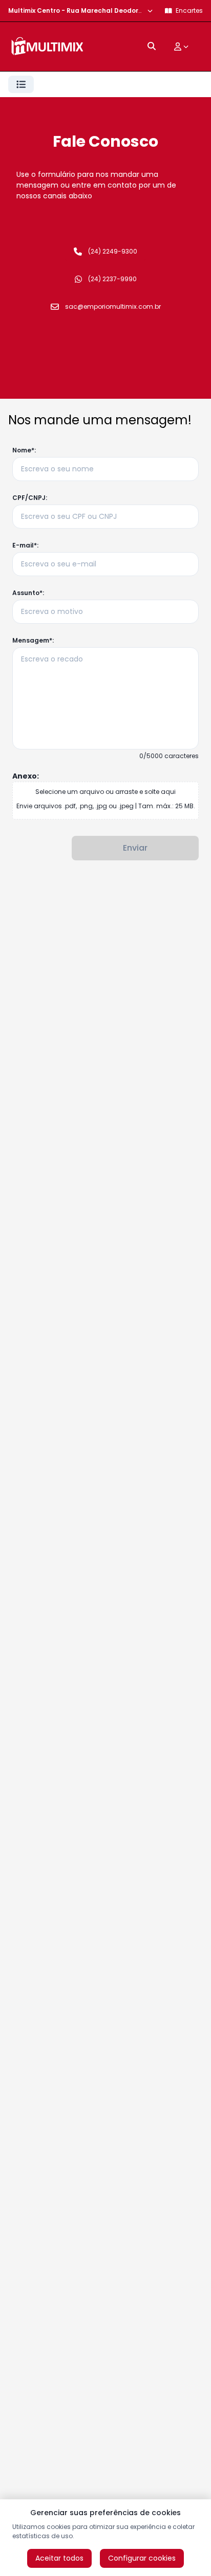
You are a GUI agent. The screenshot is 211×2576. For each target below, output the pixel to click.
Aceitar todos (59, 2558)
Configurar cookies (142, 2558)
